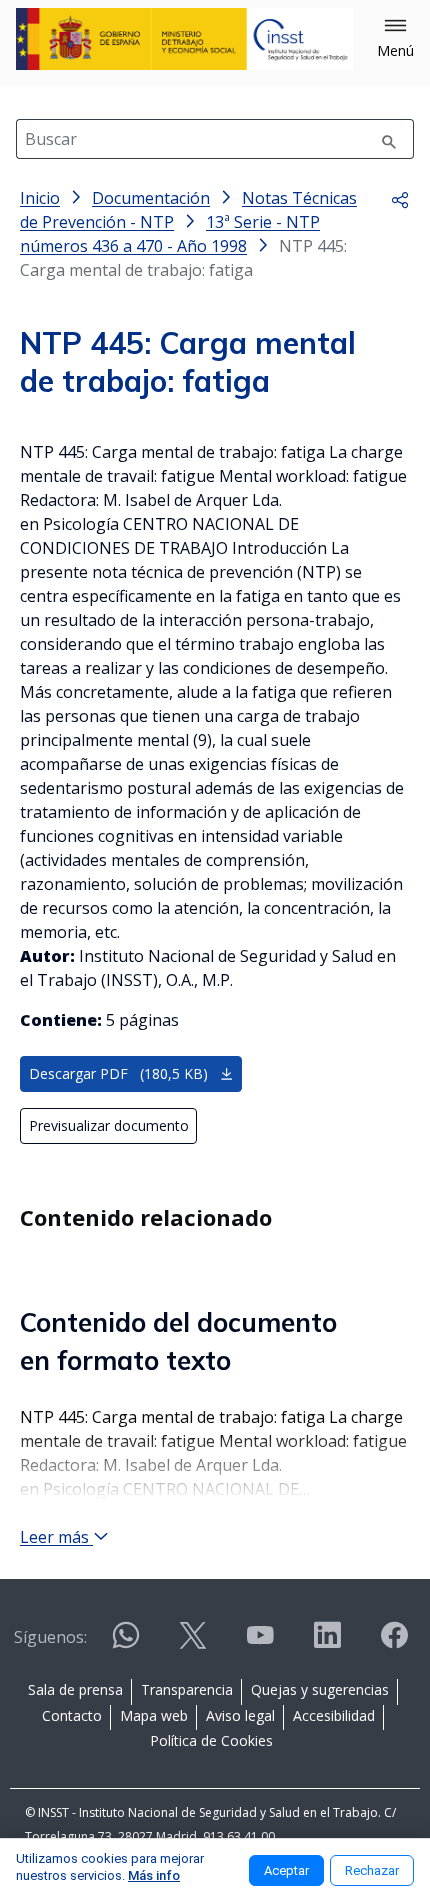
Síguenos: (50, 1637)
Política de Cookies (211, 1740)
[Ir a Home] (184, 39)
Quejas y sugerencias (320, 1689)
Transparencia (187, 1689)
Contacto (72, 1715)
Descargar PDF (118, 1073)
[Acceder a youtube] (260, 1643)
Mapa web (154, 1715)
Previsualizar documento (109, 1125)
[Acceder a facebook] (394, 1643)
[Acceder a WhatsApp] (126, 1643)
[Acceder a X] (193, 1643)
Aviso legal (240, 1715)
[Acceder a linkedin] (327, 1643)
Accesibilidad (334, 1715)
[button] (395, 39)
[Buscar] (389, 139)
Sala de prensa (75, 1689)
